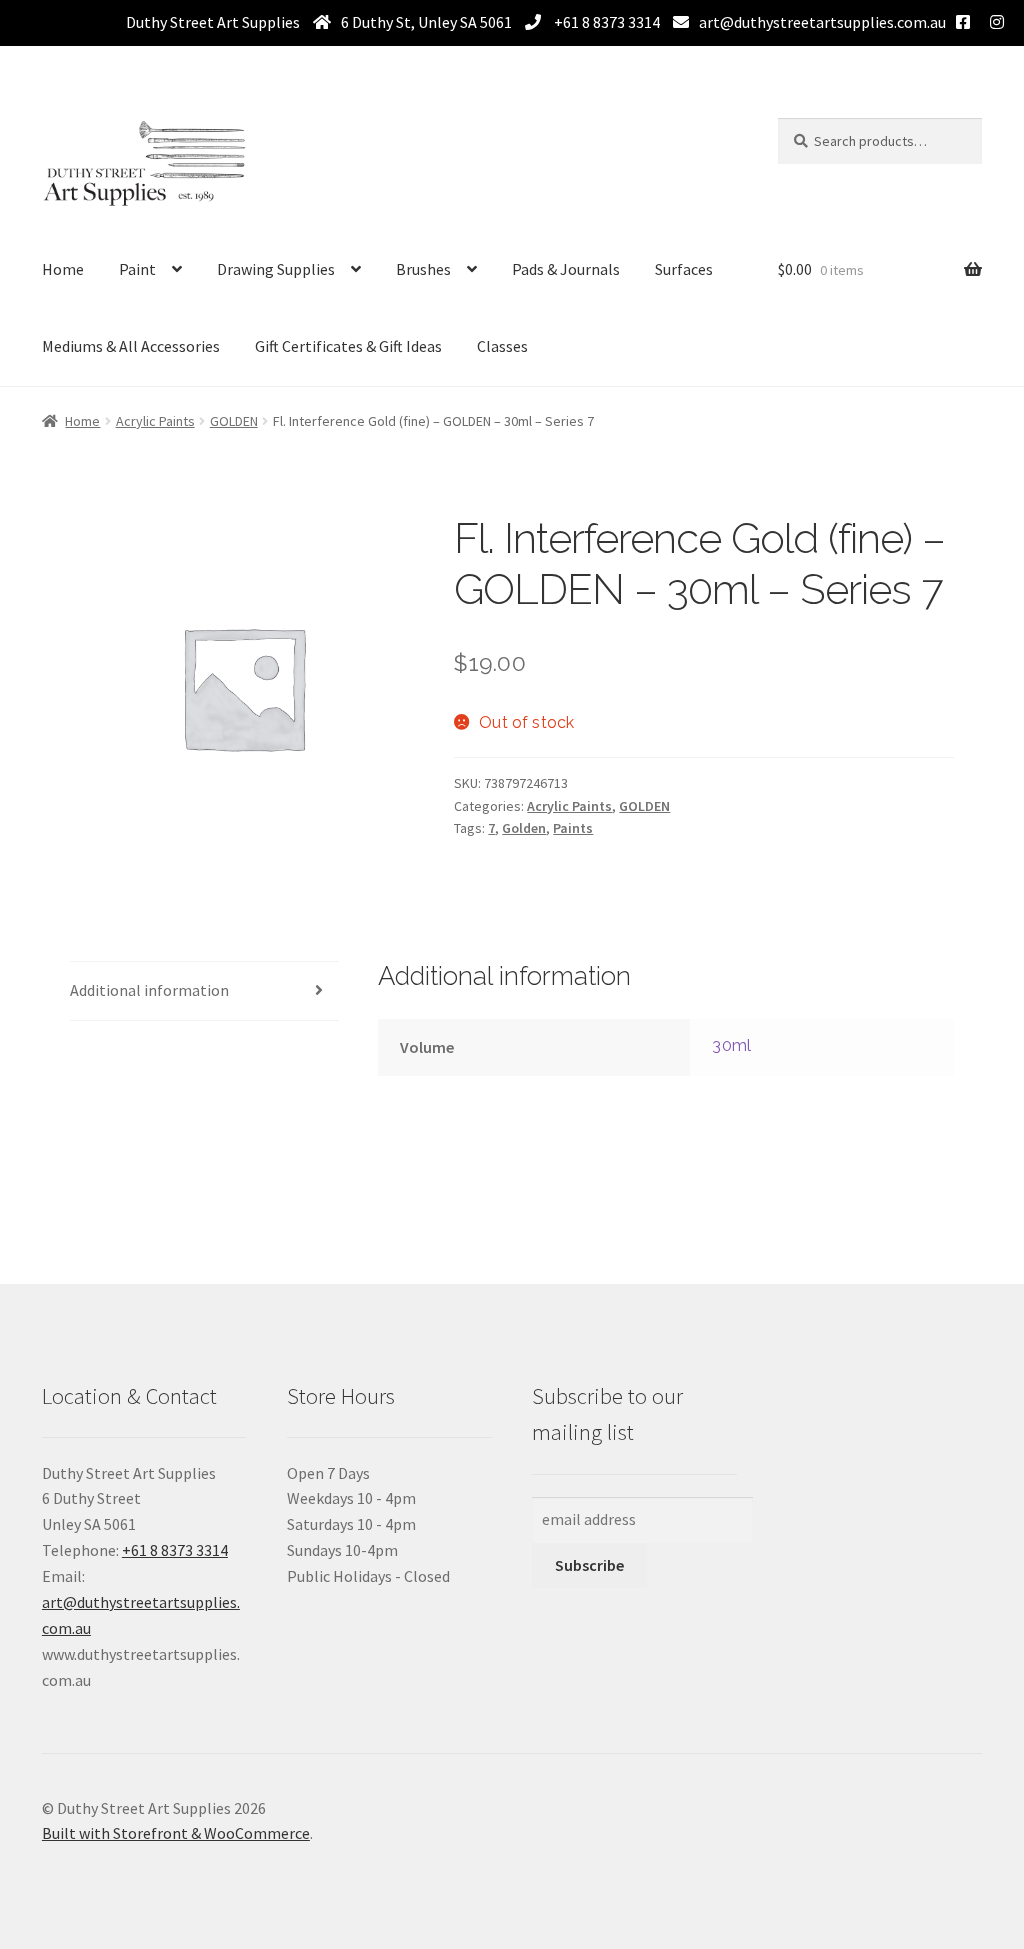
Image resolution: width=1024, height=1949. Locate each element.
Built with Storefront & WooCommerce (176, 1833)
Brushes (423, 269)
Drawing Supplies (276, 269)
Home (63, 269)
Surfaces (684, 269)
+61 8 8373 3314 (605, 22)
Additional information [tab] (149, 990)
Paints (573, 828)
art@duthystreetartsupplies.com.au (822, 22)
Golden (524, 828)
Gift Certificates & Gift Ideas (348, 346)
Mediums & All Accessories (131, 346)
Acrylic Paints (155, 421)
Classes (502, 346)
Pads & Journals (566, 269)
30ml (731, 1045)
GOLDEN (234, 421)
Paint (137, 269)
